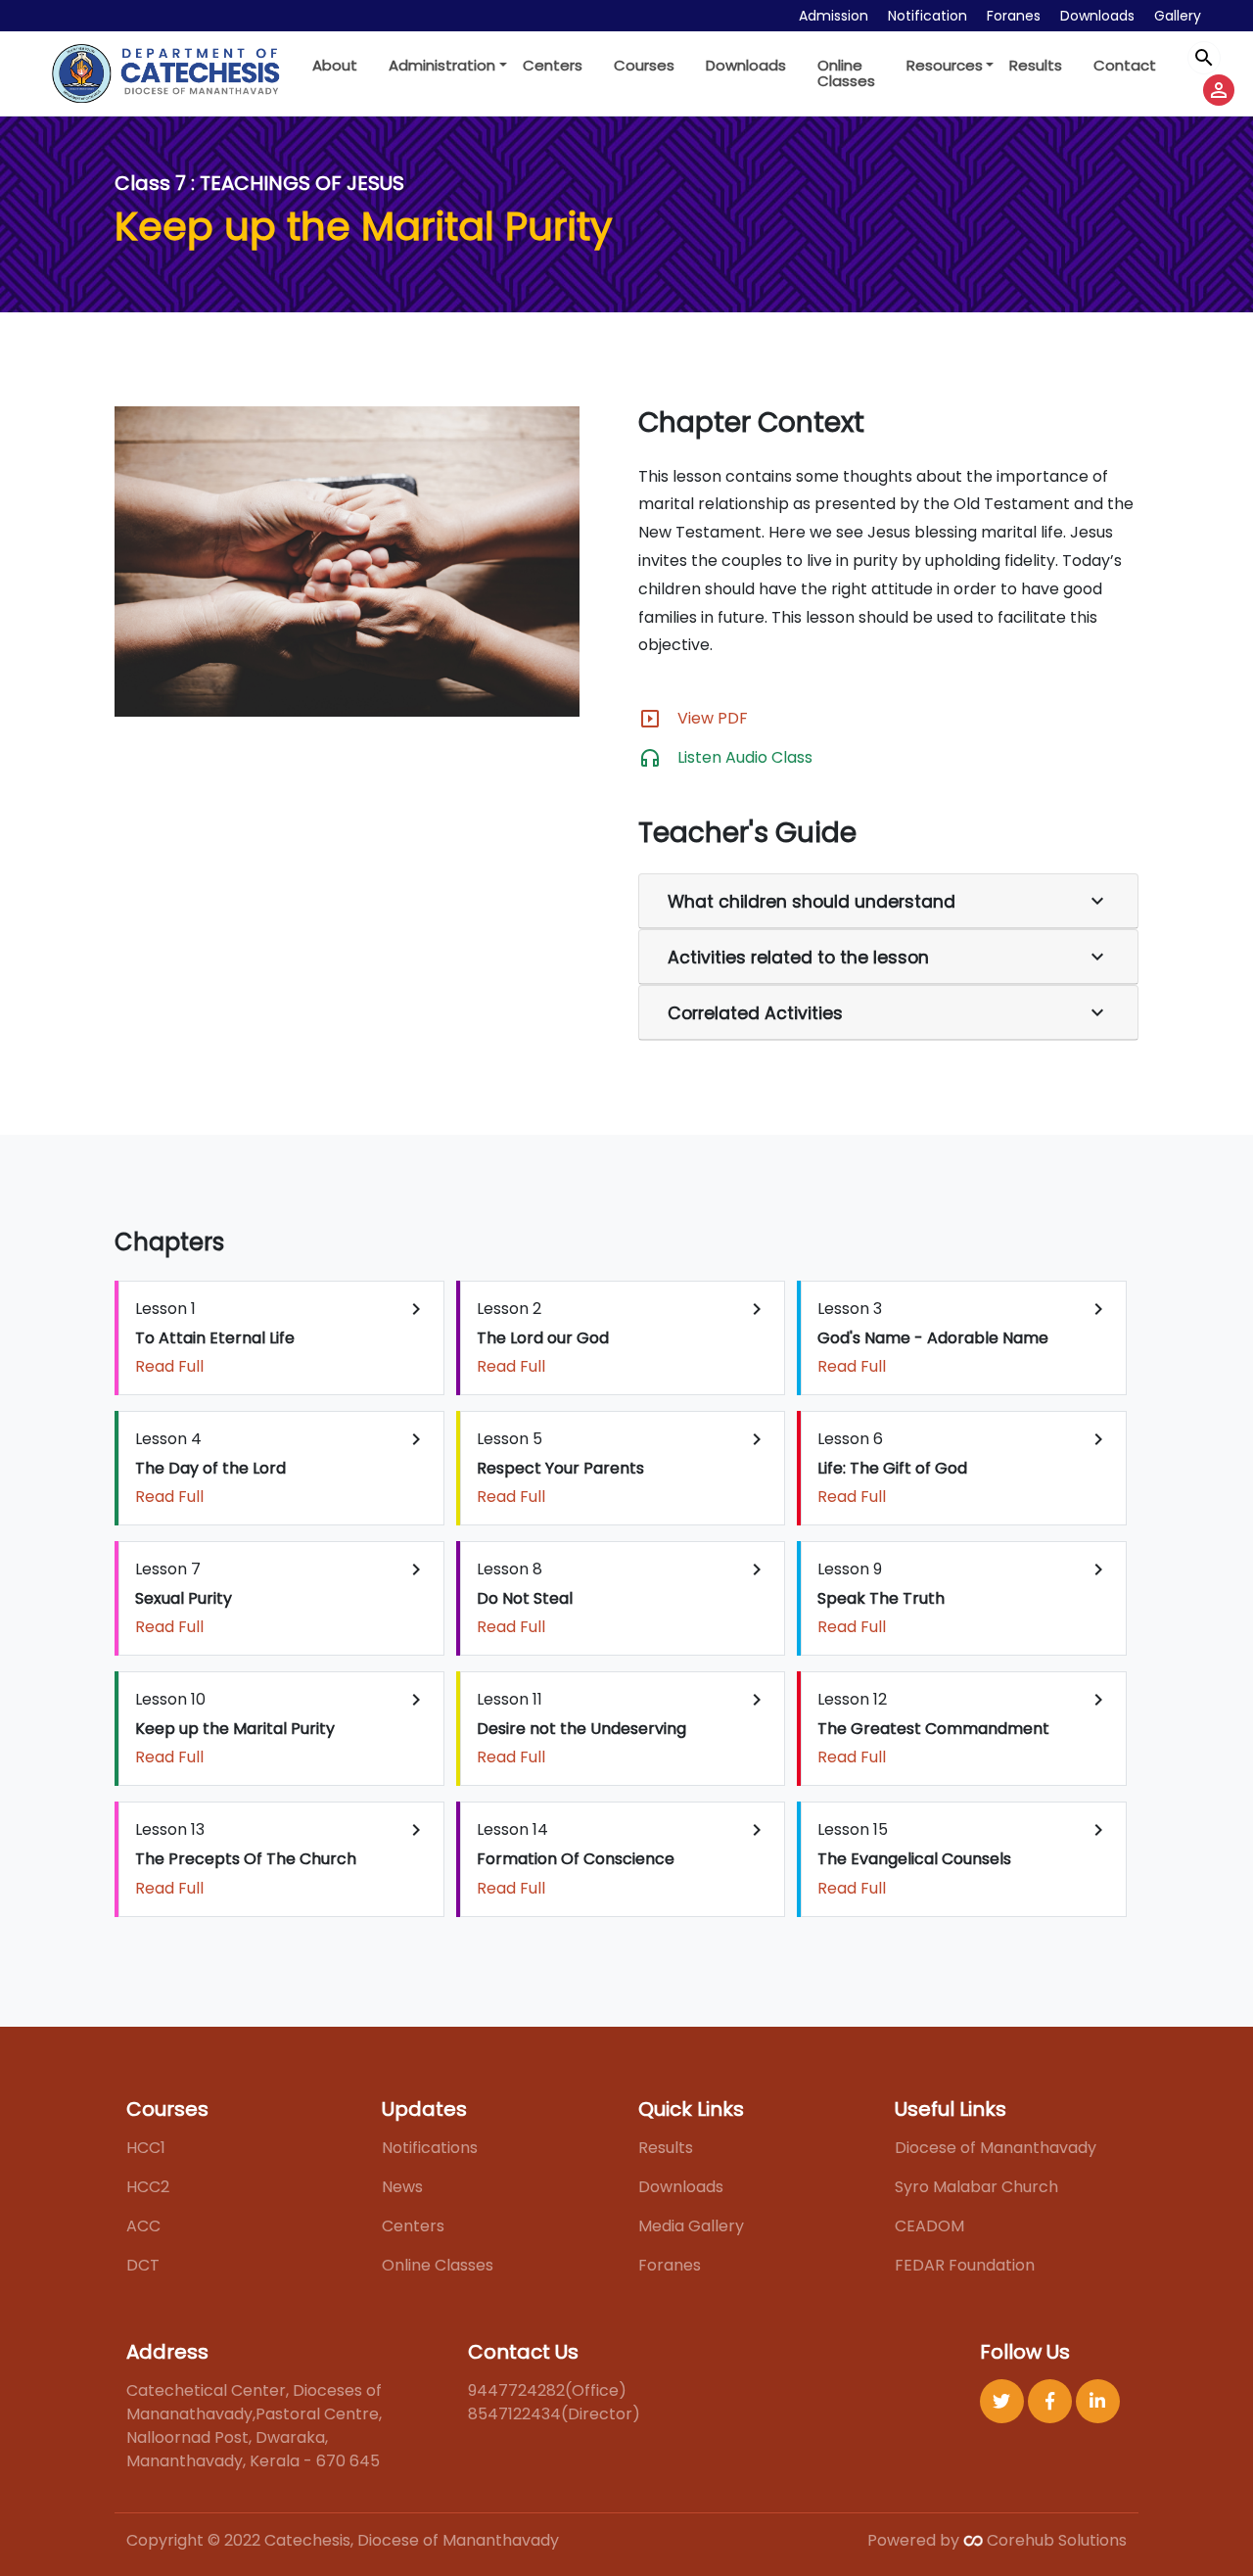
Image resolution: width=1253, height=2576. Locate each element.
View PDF (713, 718)
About (335, 65)
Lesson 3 (964, 1337)
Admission (834, 16)
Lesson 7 (281, 1598)
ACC (143, 2226)
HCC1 (146, 2148)
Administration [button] (442, 65)
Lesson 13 (281, 1858)
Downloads (1097, 16)
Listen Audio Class (745, 757)
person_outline (1219, 90)
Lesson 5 (623, 1468)
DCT (143, 2265)
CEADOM (929, 2226)
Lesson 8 (623, 1598)
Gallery (1178, 16)
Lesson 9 (964, 1598)
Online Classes (846, 73)
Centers (553, 65)
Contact (1125, 65)
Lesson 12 (964, 1728)
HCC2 (148, 2187)
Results (1036, 65)
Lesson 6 (964, 1468)
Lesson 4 (281, 1468)
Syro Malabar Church (976, 2187)
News (402, 2187)
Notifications (430, 2148)
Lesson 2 (623, 1337)
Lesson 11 (623, 1728)
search (1204, 58)
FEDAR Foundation (965, 2265)
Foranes (1014, 16)
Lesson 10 (281, 1728)
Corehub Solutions (1055, 2540)
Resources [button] (945, 65)
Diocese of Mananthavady (996, 2148)
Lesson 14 (623, 1858)
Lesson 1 (281, 1337)
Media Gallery (691, 2226)
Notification (928, 16)
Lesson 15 (964, 1858)
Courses (644, 65)
